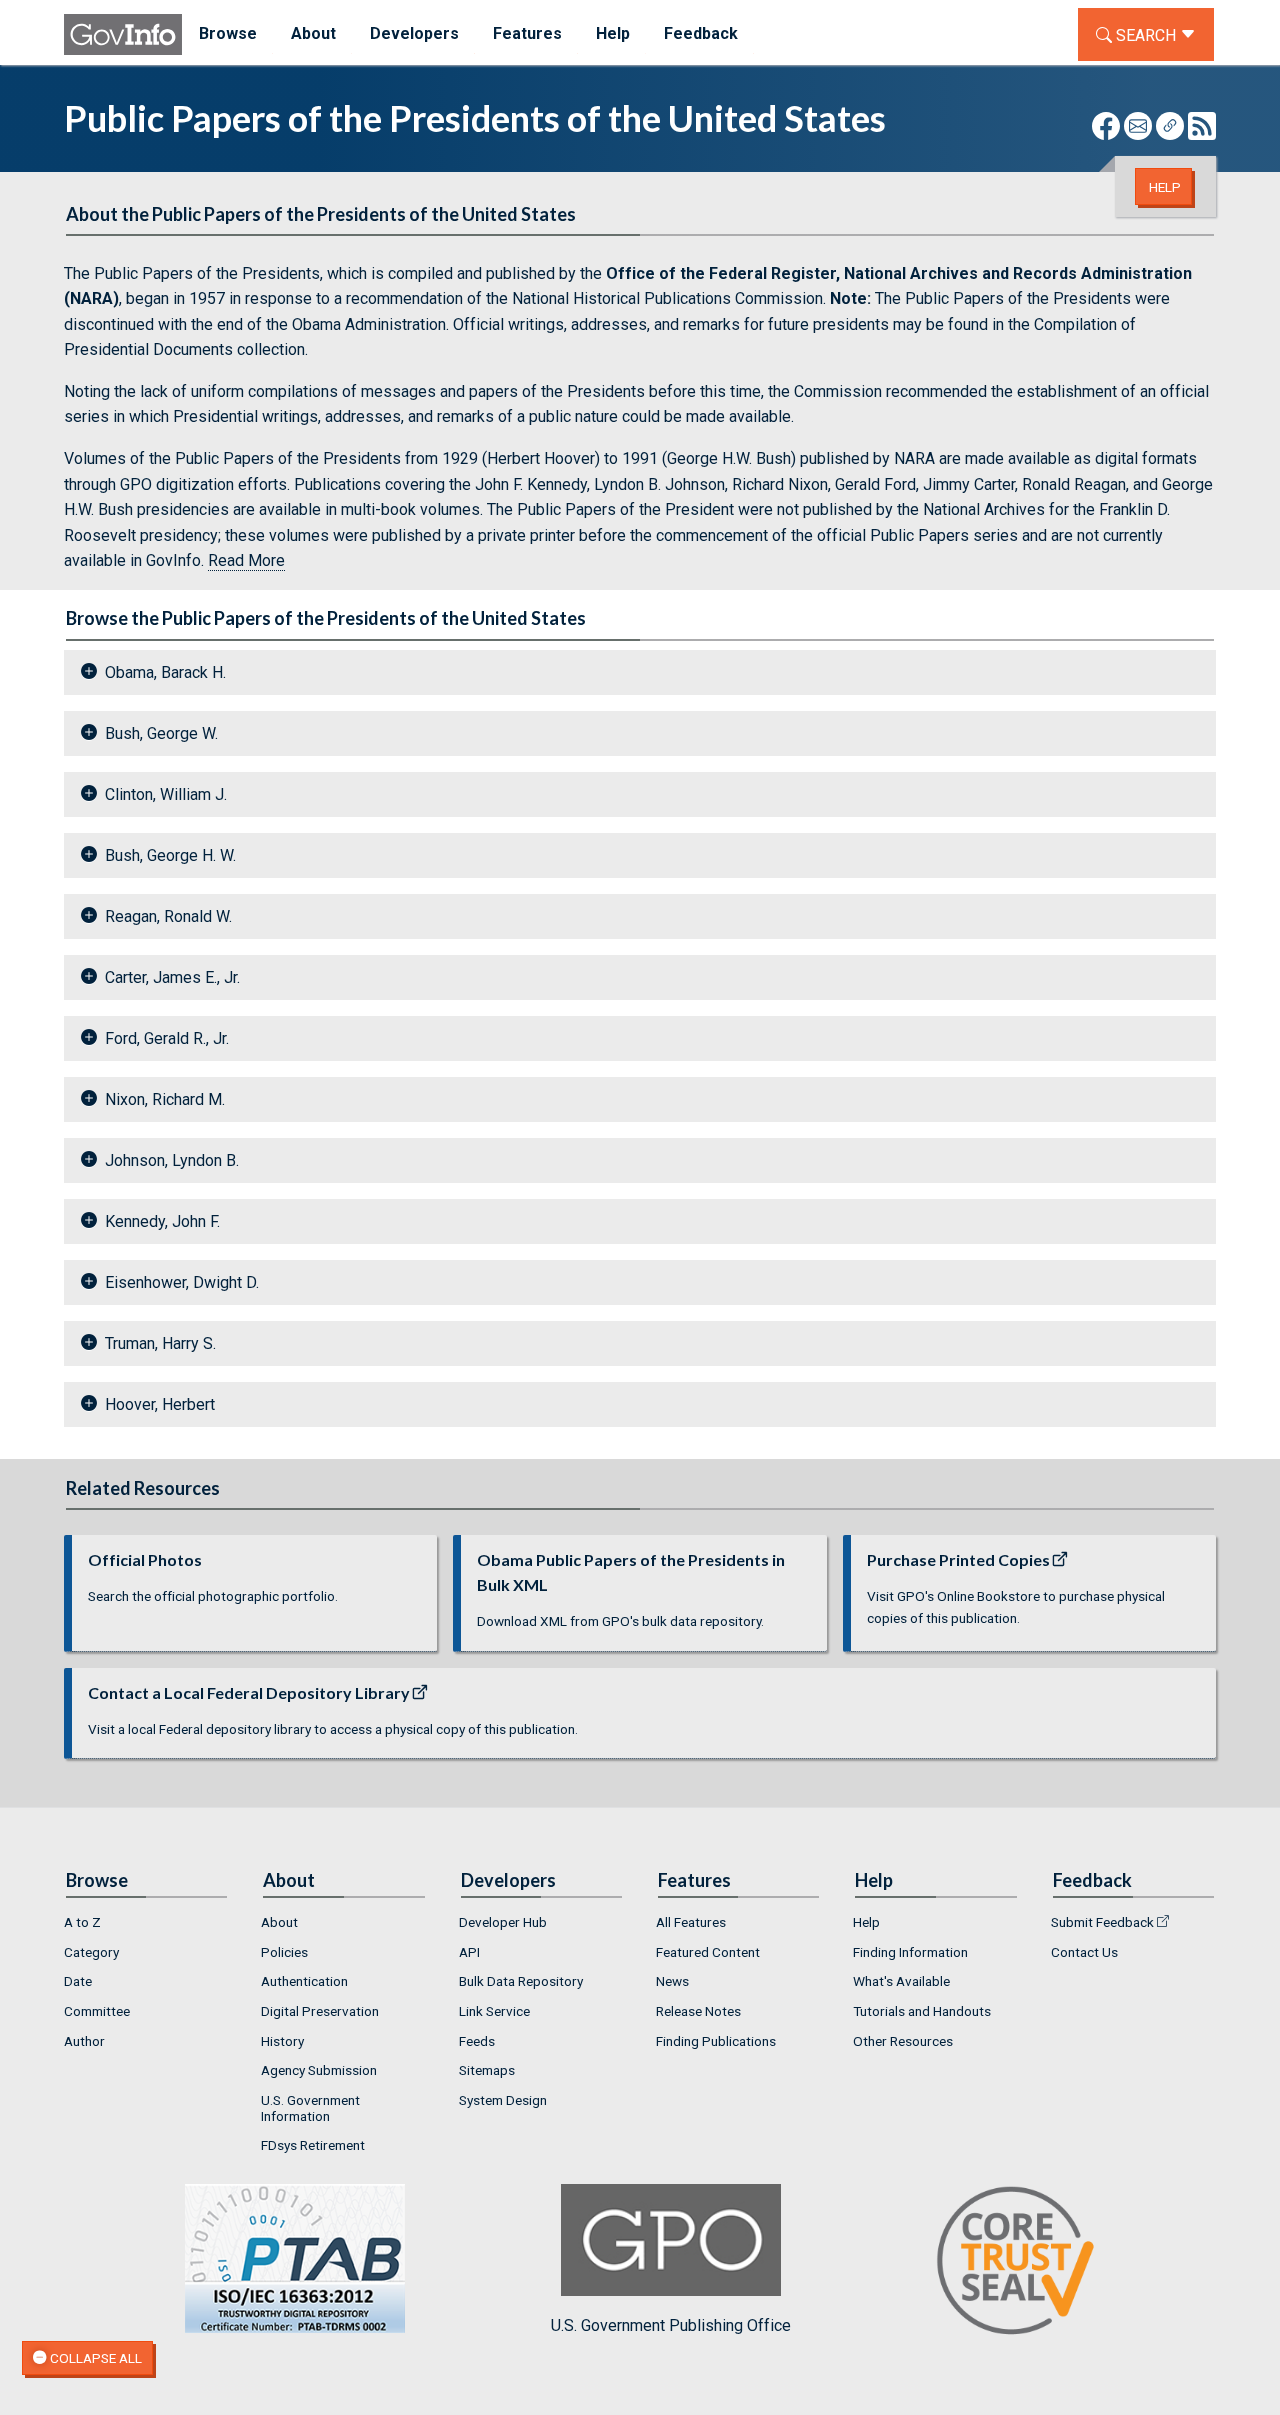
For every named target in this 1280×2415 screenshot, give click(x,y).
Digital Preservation (320, 2011)
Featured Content (708, 1952)
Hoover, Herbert (160, 1404)
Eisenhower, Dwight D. (182, 1282)
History (282, 2041)
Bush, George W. (161, 733)
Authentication (304, 1981)
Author (84, 2041)
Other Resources (903, 2041)
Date (78, 1981)
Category (91, 1952)
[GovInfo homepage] (123, 34)
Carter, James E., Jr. (172, 977)
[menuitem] (146, 1922)
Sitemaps (487, 2070)
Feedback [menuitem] (701, 33)
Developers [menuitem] (414, 33)
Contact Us (1084, 1952)
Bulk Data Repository (521, 1981)
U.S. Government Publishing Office (671, 2325)
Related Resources (143, 1488)
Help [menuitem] (613, 33)
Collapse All (94, 2358)
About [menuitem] (313, 33)
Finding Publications (716, 2041)
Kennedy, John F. (162, 1221)
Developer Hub (503, 1922)
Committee (97, 2011)
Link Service (494, 2011)
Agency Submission (319, 2070)
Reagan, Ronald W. (168, 916)
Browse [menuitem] (228, 33)
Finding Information (910, 1952)
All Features (691, 1922)
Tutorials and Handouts (922, 2011)
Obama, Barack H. (165, 672)
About (279, 1922)
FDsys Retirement (313, 2145)
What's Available (901, 1981)
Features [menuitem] (527, 33)
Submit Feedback (1102, 1922)
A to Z (82, 1922)
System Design (503, 2100)
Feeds (477, 2041)
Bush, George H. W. (170, 855)
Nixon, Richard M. (165, 1099)
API (469, 1952)
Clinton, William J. (166, 794)
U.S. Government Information (310, 2108)
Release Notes (698, 2011)
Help (1165, 187)
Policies (284, 1952)
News (672, 1981)
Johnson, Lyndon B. (172, 1160)
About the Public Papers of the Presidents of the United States (321, 214)
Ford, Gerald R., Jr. (167, 1038)
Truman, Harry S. (160, 1343)
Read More (246, 560)
